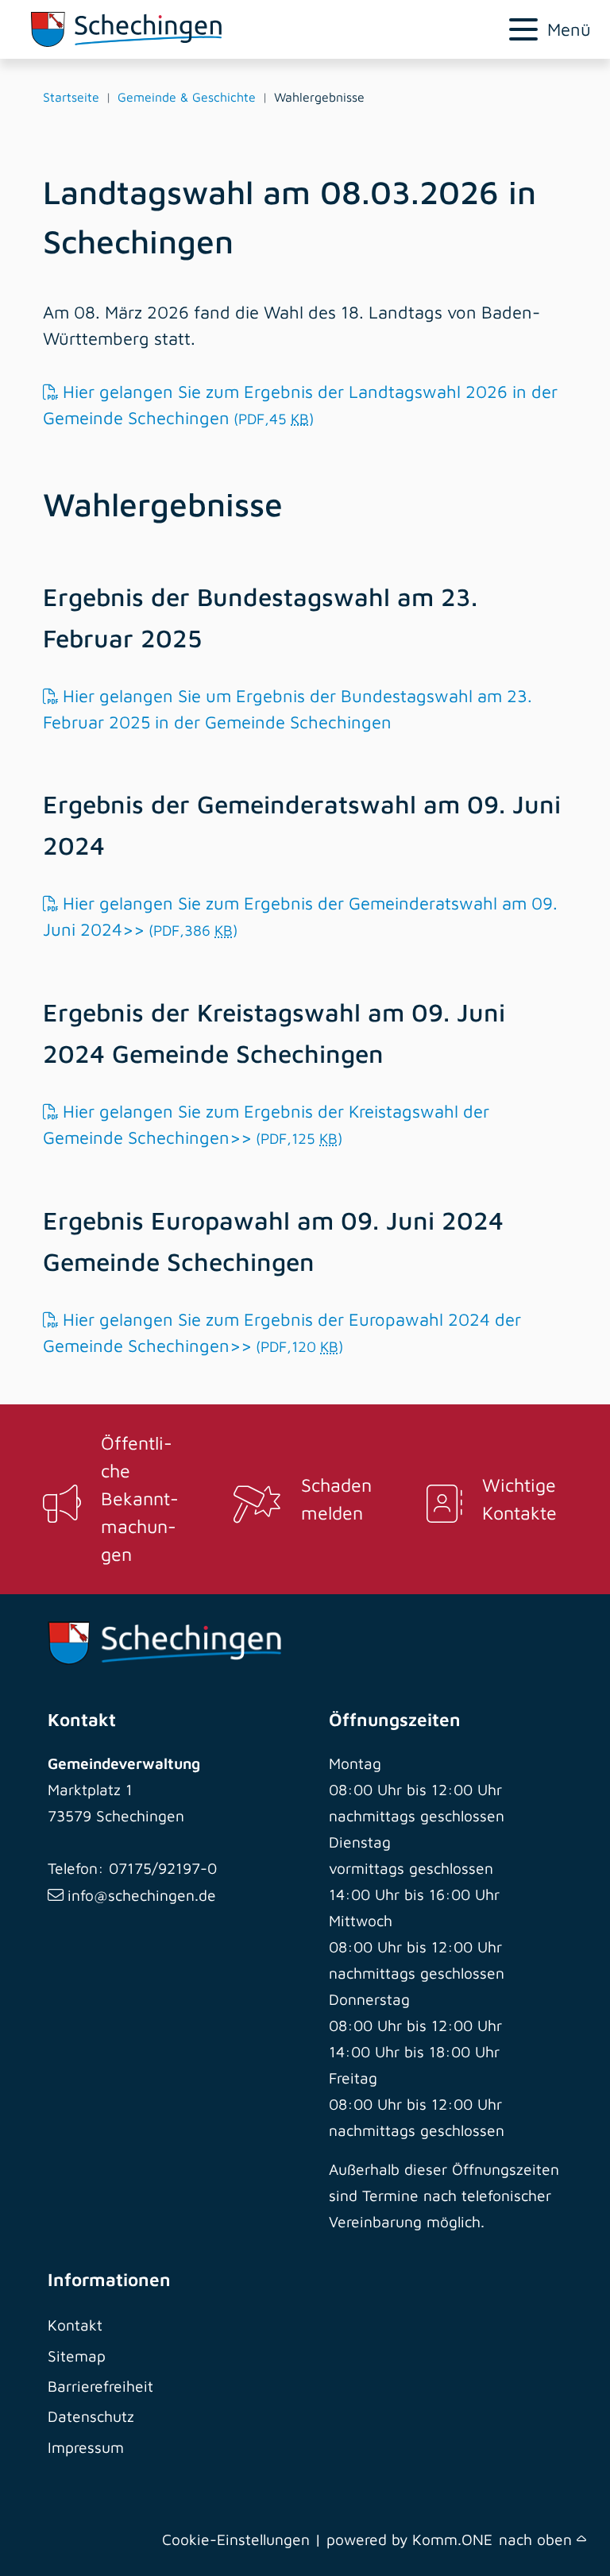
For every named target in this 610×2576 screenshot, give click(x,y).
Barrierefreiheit (100, 2386)
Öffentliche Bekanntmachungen (140, 1498)
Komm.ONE (452, 2539)
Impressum (86, 2447)
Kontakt (75, 2325)
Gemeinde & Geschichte (187, 97)
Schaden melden (336, 1499)
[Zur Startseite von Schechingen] (210, 29)
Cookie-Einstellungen (236, 2539)
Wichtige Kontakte (519, 1499)
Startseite (71, 97)
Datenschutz (91, 2416)
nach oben (538, 2539)
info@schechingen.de (142, 1895)
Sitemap (77, 2356)
